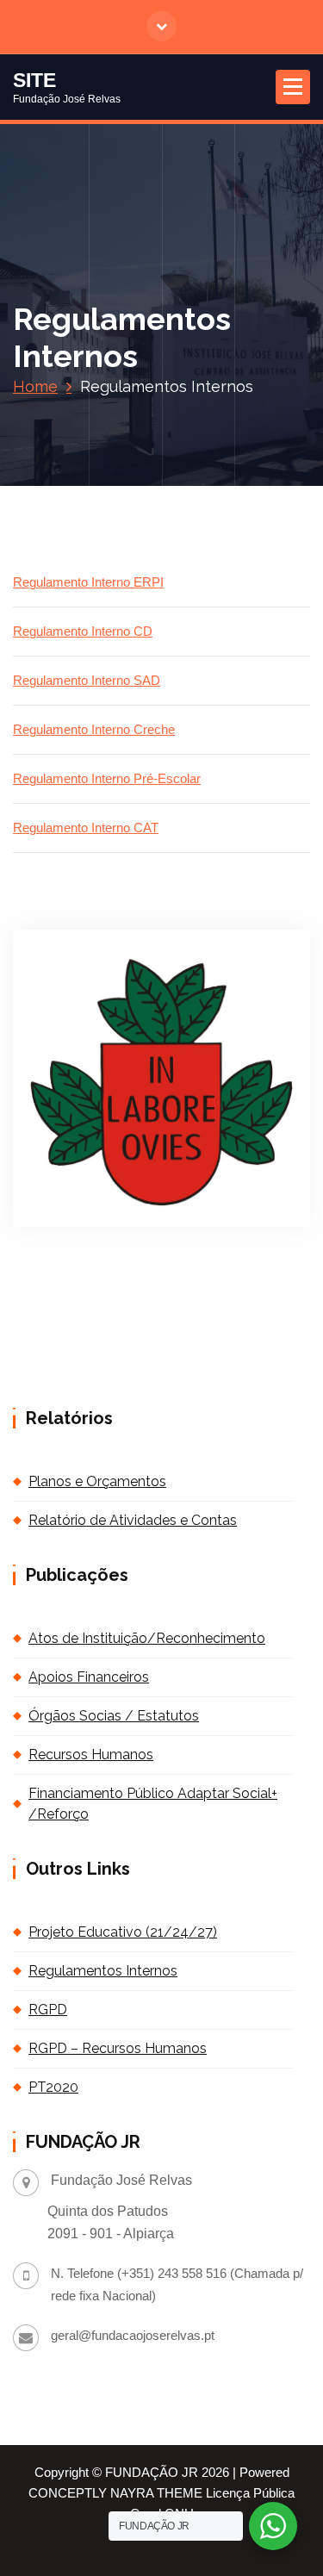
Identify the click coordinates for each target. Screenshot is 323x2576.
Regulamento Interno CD (83, 632)
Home (35, 386)
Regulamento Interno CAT (86, 828)
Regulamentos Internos (103, 1971)
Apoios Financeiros (89, 1677)
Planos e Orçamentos (97, 1481)
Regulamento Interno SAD (87, 681)
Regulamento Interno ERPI (88, 582)
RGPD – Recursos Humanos (118, 2048)
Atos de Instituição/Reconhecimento (147, 1638)
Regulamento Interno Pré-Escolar (107, 779)
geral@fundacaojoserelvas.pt (133, 2336)
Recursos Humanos (91, 1755)
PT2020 (53, 2087)
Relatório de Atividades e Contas (133, 1520)
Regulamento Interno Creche (94, 730)
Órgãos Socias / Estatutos (114, 1716)
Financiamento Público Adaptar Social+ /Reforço (153, 1804)
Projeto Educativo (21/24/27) (123, 1932)
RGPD (48, 2010)
